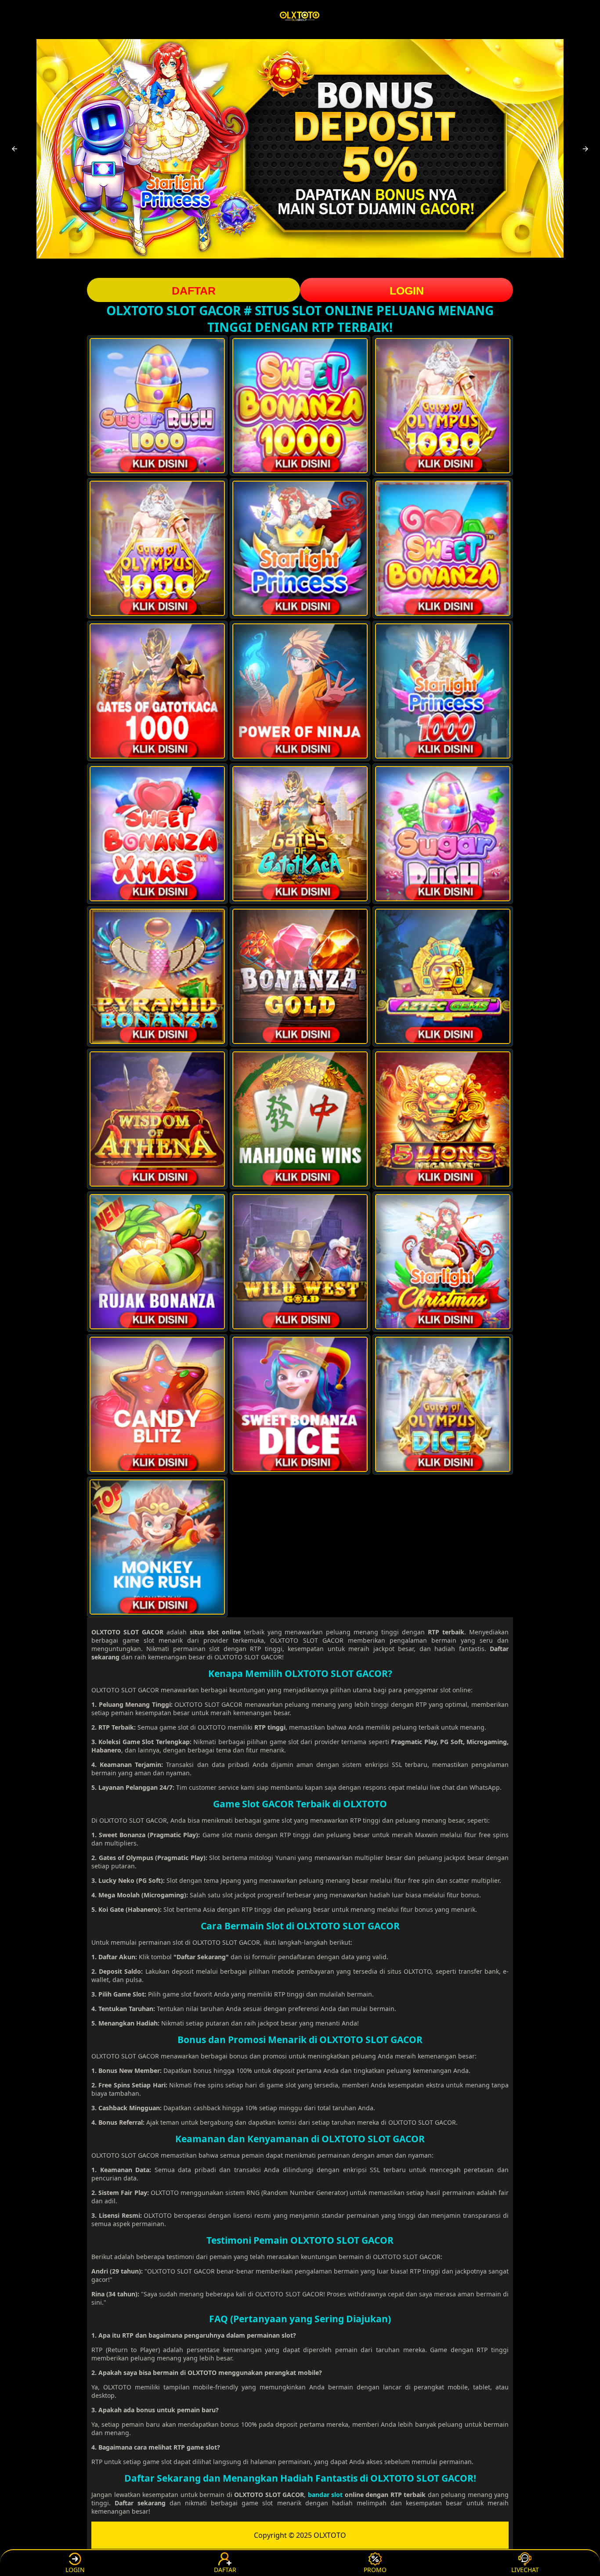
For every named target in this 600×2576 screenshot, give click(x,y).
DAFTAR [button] (194, 291)
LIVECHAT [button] (525, 2570)
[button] (14, 149)
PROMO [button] (375, 2570)
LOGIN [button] (407, 291)
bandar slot (325, 2495)
